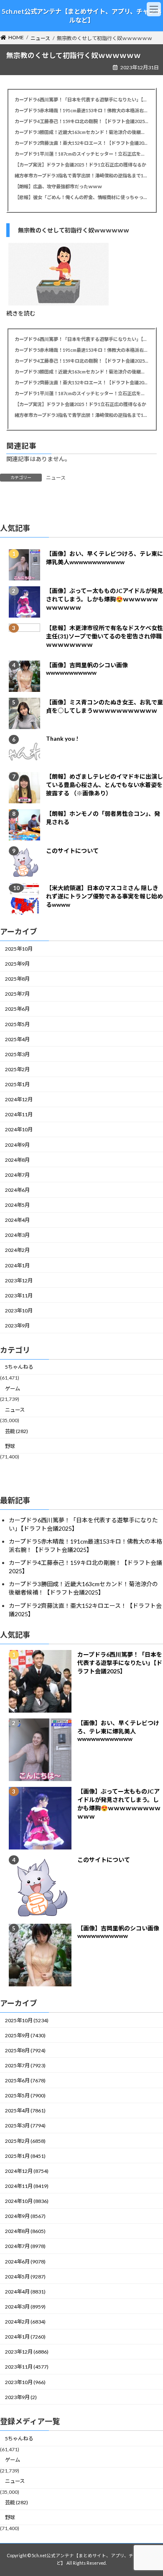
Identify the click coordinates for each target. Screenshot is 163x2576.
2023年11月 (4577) (27, 2367)
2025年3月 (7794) (25, 2126)
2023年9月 (17, 1326)
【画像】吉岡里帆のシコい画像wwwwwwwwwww (87, 669)
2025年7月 (17, 994)
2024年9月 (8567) (25, 2216)
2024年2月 (17, 1250)
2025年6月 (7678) (25, 2080)
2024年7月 (17, 1175)
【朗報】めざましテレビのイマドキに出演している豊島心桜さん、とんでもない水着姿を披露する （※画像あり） (104, 785)
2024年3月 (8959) (25, 2307)
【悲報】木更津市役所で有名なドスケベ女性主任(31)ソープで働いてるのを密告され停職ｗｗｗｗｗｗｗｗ (104, 636)
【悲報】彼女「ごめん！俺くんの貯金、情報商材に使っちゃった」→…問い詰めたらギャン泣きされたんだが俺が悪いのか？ (81, 197)
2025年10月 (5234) (27, 2020)
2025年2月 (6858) (25, 2141)
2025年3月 (17, 1054)
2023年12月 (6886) (27, 2352)
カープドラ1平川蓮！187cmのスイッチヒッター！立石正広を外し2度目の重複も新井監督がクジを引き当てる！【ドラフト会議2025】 (81, 154)
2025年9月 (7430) (25, 2035)
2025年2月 (17, 1069)
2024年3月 (17, 1235)
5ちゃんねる (19, 1367)
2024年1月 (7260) (25, 2337)
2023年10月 (19, 1311)
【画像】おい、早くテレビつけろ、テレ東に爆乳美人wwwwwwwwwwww (118, 1731)
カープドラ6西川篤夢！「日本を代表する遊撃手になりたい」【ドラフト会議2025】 (81, 100)
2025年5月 (17, 1024)
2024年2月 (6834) (25, 2322)
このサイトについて (72, 851)
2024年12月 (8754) (27, 2171)
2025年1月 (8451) (25, 2156)
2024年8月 (17, 1160)
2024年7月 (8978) (25, 2246)
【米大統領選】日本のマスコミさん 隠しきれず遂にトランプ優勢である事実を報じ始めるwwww (104, 896)
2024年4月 (17, 1220)
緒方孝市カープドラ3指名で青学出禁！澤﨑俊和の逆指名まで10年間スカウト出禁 (81, 175)
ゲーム (13, 1389)
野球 (10, 1446)
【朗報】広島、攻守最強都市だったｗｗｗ (58, 186)
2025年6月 (17, 1009)
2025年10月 (19, 949)
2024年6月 (17, 1190)
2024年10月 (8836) (27, 2201)
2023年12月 (19, 1280)
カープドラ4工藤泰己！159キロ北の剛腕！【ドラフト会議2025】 (81, 121)
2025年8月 (17, 979)
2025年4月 (17, 1039)
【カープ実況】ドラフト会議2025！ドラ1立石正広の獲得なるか (80, 165)
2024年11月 (19, 1114)
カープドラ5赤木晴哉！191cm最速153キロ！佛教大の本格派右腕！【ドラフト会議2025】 (81, 110)
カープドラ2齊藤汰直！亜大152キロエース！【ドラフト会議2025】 (81, 143)
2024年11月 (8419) (27, 2186)
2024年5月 (17, 1205)
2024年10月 (19, 1130)
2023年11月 (19, 1296)
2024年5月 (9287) (25, 2277)
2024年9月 (17, 1145)
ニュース (56, 478)
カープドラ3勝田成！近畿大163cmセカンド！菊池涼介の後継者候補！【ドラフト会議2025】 (81, 132)
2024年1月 (17, 1265)
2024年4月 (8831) (25, 2292)
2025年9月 (17, 964)
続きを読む (21, 313)
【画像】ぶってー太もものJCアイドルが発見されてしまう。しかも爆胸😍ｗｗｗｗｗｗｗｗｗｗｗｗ (104, 599)
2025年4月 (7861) (25, 2111)
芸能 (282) (17, 1431)
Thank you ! (62, 738)
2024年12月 (19, 1099)
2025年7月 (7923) (25, 2065)
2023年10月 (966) (25, 2382)
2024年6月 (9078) (25, 2262)
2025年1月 (17, 1084)
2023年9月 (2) (21, 2397)
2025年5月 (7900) (25, 2095)
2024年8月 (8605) (25, 2231)
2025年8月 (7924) (25, 2050)
